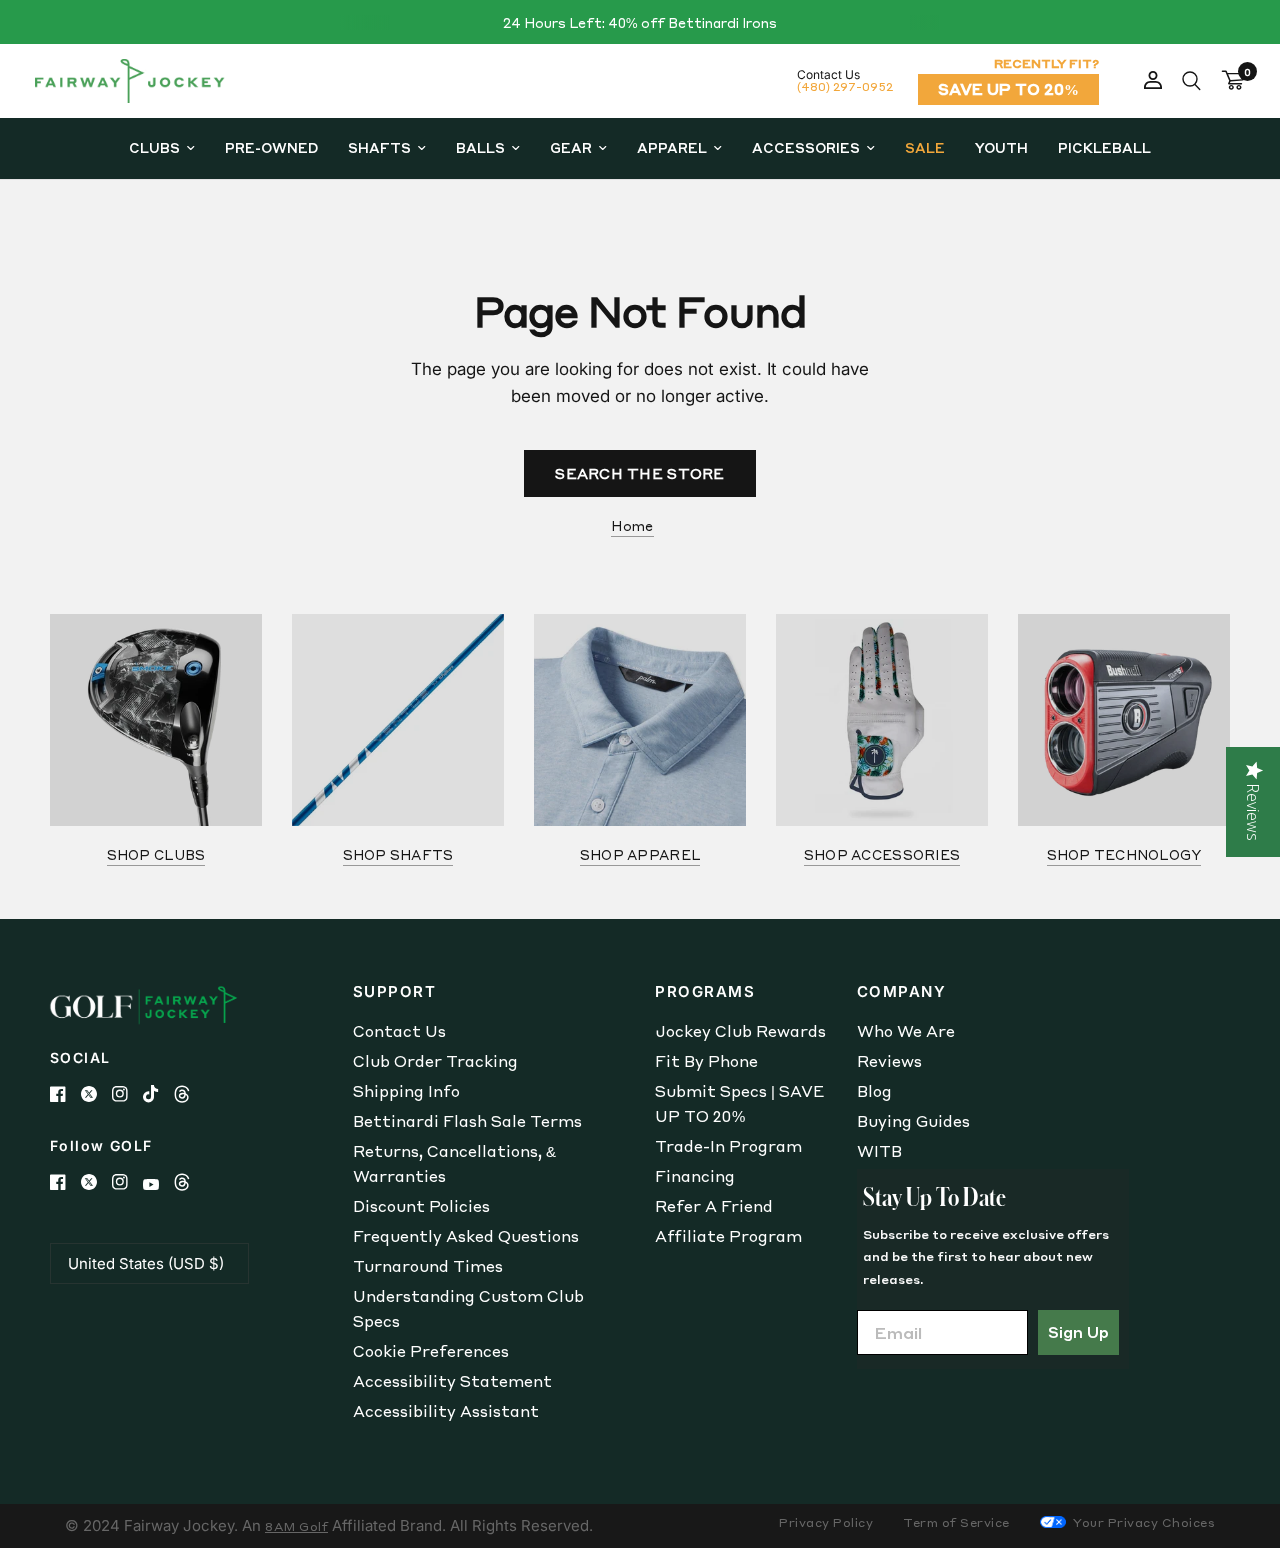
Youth (1001, 147)
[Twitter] (96, 1094)
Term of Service (956, 1522)
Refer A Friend (714, 1206)
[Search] (1191, 81)
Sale (925, 147)
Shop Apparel (640, 854)
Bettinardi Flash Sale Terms (467, 1121)
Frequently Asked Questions (466, 1236)
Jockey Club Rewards (740, 1031)
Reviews (889, 1061)
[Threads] (189, 1094)
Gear (571, 147)
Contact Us (399, 1031)
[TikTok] (158, 1094)
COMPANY (902, 991)
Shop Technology (1124, 854)
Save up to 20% (1008, 89)
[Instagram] (127, 1094)
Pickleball (1104, 147)
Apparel (672, 147)
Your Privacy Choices (1143, 1522)
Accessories (806, 147)
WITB (879, 1151)
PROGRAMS (705, 991)
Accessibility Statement (452, 1381)
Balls (480, 147)
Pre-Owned (271, 147)
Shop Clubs (156, 854)
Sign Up (1078, 1332)
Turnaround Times (428, 1266)
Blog (874, 1091)
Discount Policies (421, 1206)
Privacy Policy (826, 1522)
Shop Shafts (398, 854)
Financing (695, 1176)
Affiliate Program (728, 1236)
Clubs (154, 147)
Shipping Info (406, 1091)
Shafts (379, 147)
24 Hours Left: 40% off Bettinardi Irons (640, 22)
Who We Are (906, 1031)
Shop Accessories (882, 854)
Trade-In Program (728, 1146)
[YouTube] (158, 1184)
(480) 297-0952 (845, 86)
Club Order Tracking (435, 1061)
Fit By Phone (706, 1061)
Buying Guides (913, 1121)
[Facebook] (65, 1094)
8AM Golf (296, 1526)
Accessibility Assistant (446, 1411)
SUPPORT (395, 991)
